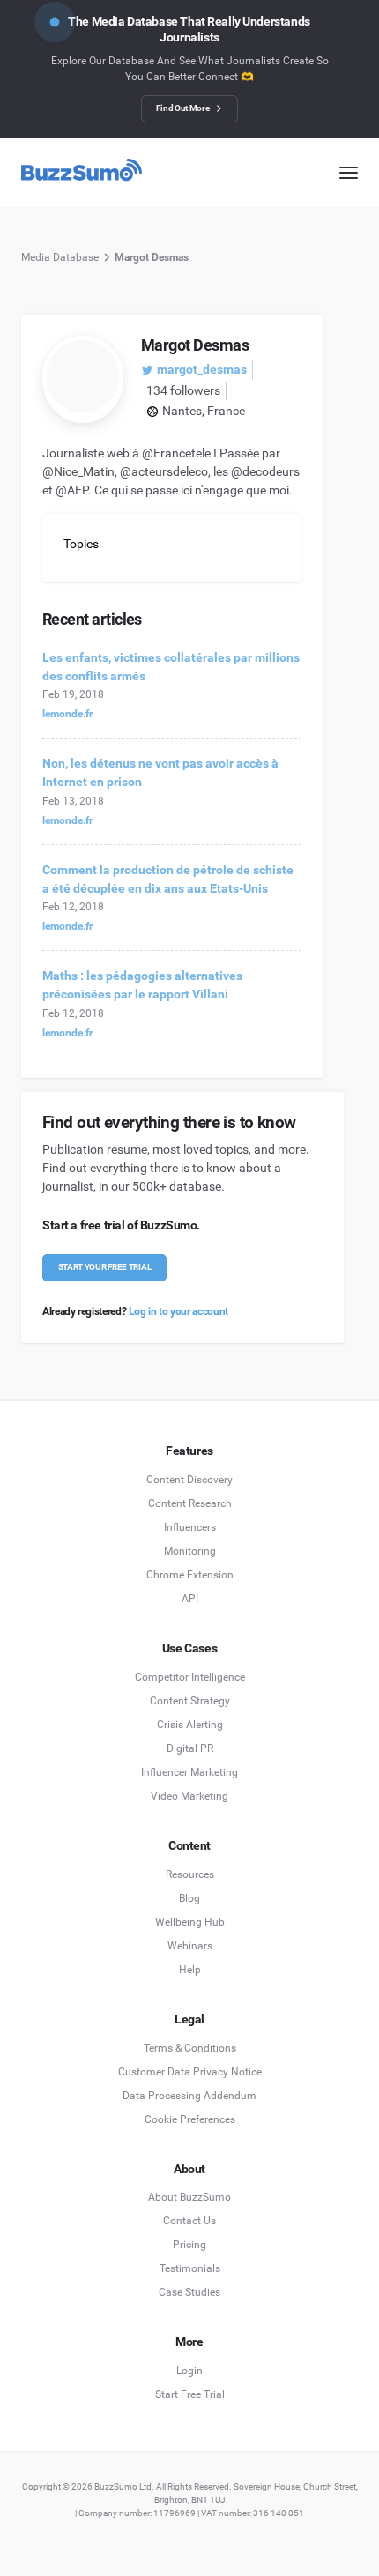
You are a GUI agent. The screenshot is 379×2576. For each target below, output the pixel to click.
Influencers (190, 1527)
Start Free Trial (190, 2394)
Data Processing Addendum (189, 2096)
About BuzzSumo (189, 2197)
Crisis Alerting (190, 1725)
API (190, 1599)
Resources (190, 1874)
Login (189, 2371)
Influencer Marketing (189, 1772)
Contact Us (189, 2221)
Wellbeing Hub (190, 1922)
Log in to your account (178, 1311)
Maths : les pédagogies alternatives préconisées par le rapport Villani (142, 985)
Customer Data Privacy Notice (190, 2072)
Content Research (190, 1503)
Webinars (190, 1946)
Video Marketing (189, 1796)
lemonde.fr (67, 714)
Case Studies (189, 2292)
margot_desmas (202, 369)
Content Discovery (189, 1480)
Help (190, 1970)
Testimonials (190, 2268)
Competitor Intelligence (190, 1677)
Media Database (60, 257)
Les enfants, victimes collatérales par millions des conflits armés (171, 667)
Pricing (189, 2245)
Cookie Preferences (190, 2119)
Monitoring (190, 1551)
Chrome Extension (190, 1575)
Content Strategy (190, 1701)
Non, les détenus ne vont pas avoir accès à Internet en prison (160, 772)
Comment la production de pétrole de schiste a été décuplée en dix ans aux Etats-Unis (168, 879)
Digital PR (190, 1748)
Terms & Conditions (190, 2048)
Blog (189, 1898)
